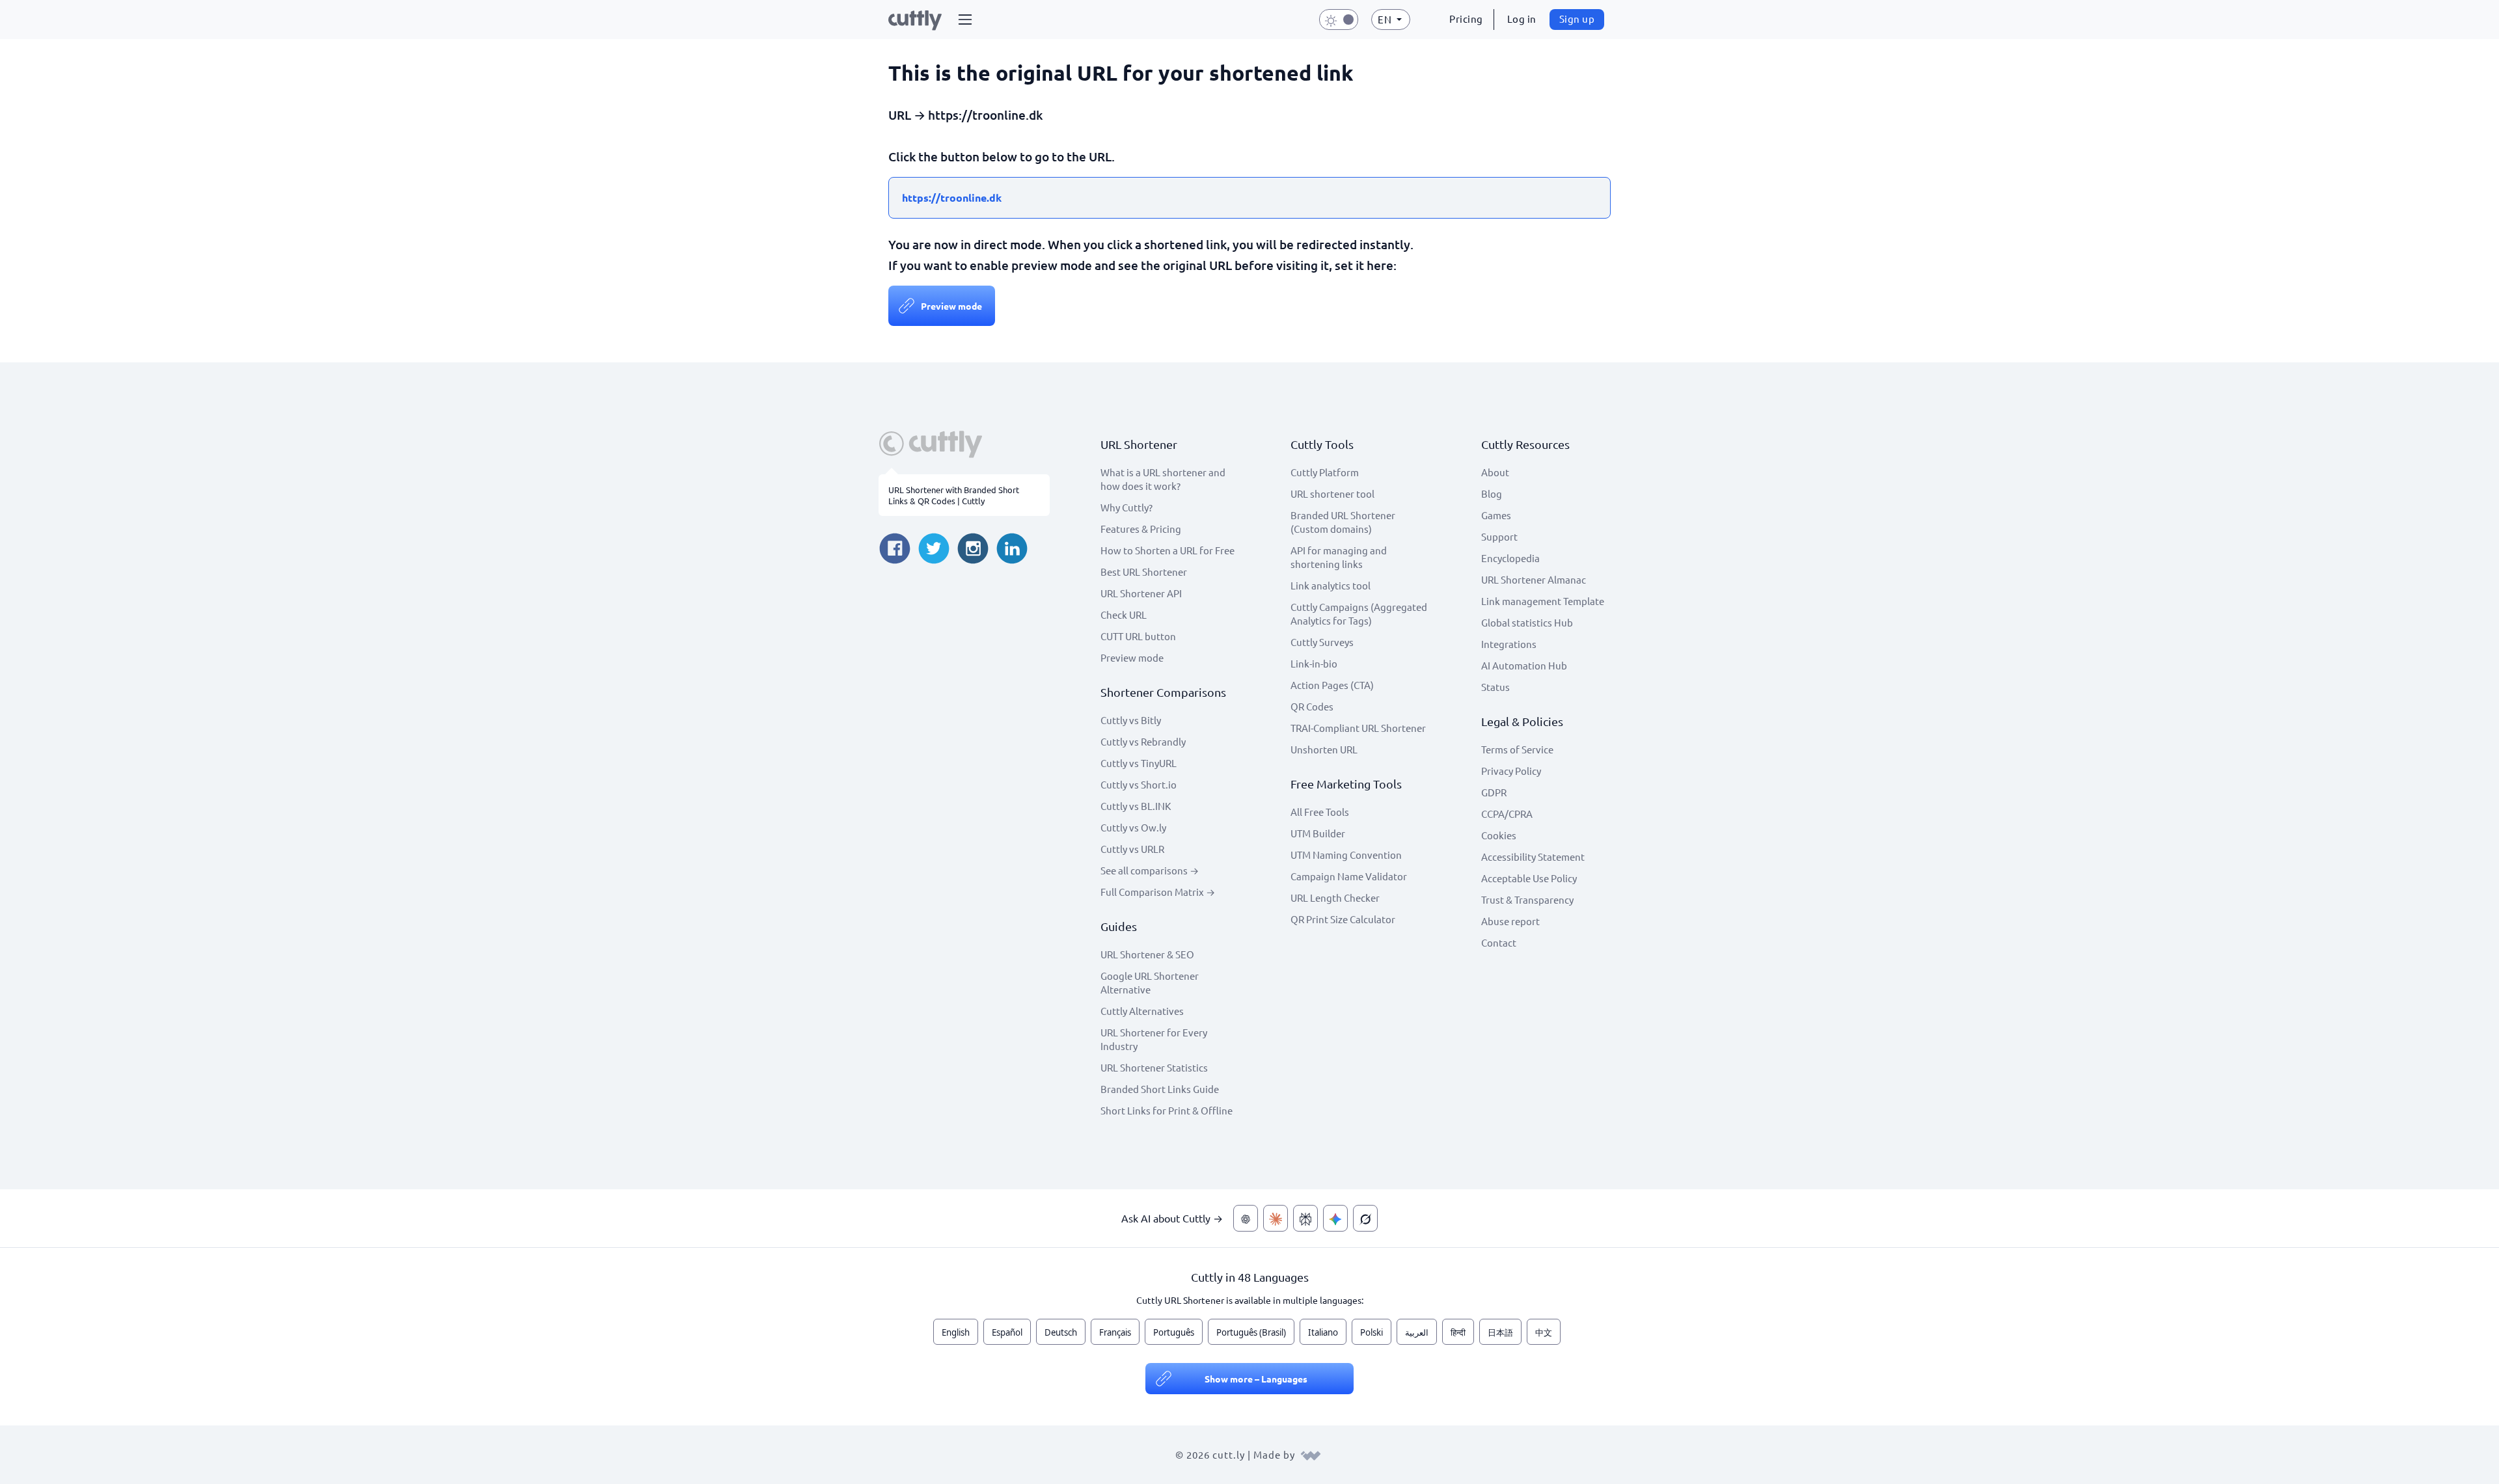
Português (1174, 1332)
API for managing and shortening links (1339, 557)
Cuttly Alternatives (1142, 1011)
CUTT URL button (1138, 636)
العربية (1417, 1332)
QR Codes (1312, 706)
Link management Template (1543, 601)
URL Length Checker (1335, 897)
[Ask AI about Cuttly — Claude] (1276, 1218)
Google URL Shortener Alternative (1150, 982)
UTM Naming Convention (1346, 855)
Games (1496, 515)
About (1495, 472)
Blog (1492, 493)
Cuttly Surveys (1322, 642)
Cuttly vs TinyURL (1139, 763)
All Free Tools (1320, 812)
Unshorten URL (1324, 749)
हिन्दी (1458, 1332)
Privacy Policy (1511, 771)
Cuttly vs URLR (1132, 849)
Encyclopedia (1510, 558)
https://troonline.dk (952, 197)
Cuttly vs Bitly (1131, 720)
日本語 (1500, 1332)
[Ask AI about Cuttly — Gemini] (1335, 1218)
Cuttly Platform (1325, 472)
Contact (1499, 942)
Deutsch (1061, 1332)
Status (1495, 687)
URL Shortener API (1141, 593)
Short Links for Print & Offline (1167, 1110)
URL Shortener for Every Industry (1154, 1039)
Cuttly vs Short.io (1139, 784)
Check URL (1124, 614)
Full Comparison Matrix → (1158, 892)
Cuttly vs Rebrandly (1143, 741)
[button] (965, 20)
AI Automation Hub (1524, 665)
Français (1115, 1332)
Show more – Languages (1256, 1379)
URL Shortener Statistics (1154, 1067)
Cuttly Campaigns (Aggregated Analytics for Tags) (1359, 614)
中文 (1544, 1332)
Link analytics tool (1331, 585)
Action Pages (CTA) (1332, 685)
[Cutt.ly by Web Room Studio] (1311, 1454)
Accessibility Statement (1533, 857)
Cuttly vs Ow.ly (1133, 827)
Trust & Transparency (1527, 899)
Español (1007, 1332)
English (956, 1332)
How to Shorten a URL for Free (1168, 550)
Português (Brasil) (1251, 1332)
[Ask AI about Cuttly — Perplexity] (1305, 1218)
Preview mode (951, 306)
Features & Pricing (1141, 529)
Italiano (1323, 1332)
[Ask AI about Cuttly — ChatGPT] (1246, 1218)
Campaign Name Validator (1349, 876)
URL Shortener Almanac (1534, 579)
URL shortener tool (1332, 493)
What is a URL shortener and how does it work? (1163, 479)
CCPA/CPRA (1507, 814)
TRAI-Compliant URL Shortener (1358, 728)
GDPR (1494, 792)
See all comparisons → (1150, 870)
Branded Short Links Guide (1160, 1089)
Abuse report (1510, 921)
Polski (1372, 1332)
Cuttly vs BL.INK (1136, 806)
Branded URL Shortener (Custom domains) (1343, 522)
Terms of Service (1517, 749)
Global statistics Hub (1527, 622)
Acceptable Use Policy (1529, 878)
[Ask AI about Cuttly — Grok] (1365, 1218)
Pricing (1466, 19)
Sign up (1577, 19)
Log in (1522, 19)
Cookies (1499, 835)
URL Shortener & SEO (1147, 954)
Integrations (1509, 644)
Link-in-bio (1314, 663)
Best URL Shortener (1144, 572)
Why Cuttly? (1127, 507)
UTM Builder (1318, 833)
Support (1499, 536)
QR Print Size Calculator (1343, 919)
